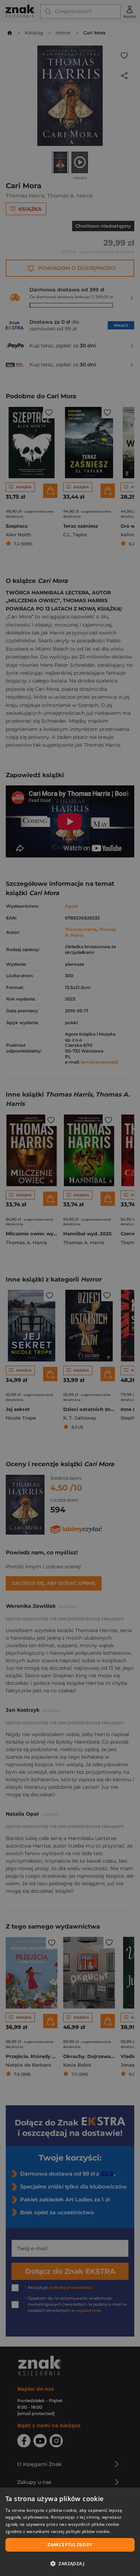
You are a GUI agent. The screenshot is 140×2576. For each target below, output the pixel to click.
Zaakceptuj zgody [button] (70, 2545)
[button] (70, 2563)
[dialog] (70, 2532)
